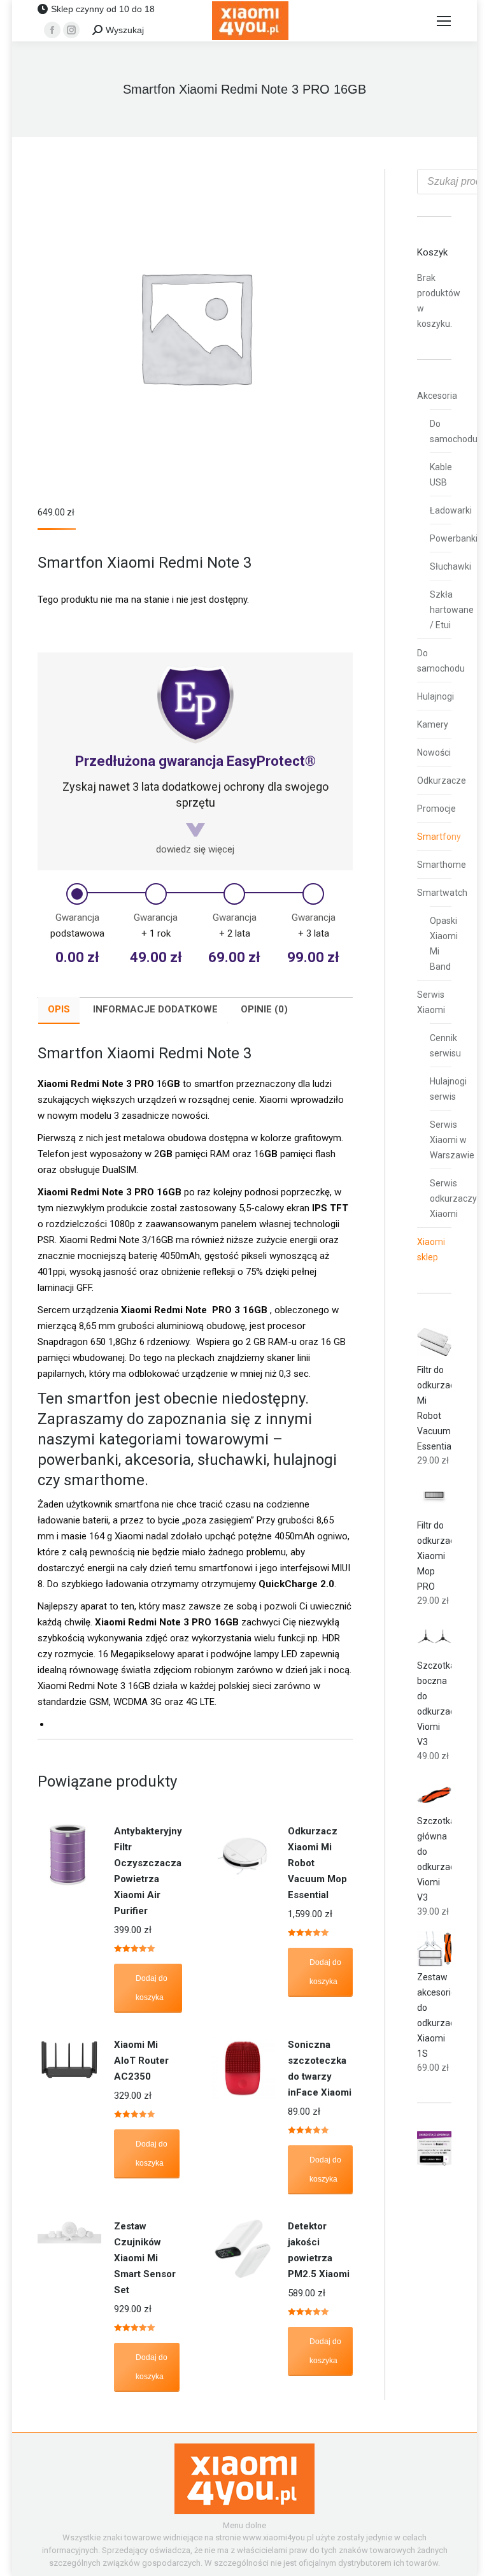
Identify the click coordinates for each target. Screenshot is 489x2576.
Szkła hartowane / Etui (452, 610)
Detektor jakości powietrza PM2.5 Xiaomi (319, 2250)
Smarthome (442, 865)
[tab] (59, 1011)
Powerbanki (454, 538)
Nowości (434, 752)
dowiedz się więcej (195, 849)
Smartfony (439, 837)
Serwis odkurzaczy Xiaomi (453, 1198)
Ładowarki (451, 510)
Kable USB (441, 475)
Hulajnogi (436, 696)
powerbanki (78, 1460)
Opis (59, 1009)
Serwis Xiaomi (431, 1002)
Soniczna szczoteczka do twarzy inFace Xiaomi (320, 2069)
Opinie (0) (264, 1009)
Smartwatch (442, 893)
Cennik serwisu (445, 1046)
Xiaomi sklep (431, 1249)
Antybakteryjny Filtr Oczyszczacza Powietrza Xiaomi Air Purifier (148, 1871)
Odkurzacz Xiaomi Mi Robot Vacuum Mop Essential (317, 1863)
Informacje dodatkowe (155, 1009)
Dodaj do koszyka (152, 1988)
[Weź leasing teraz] (434, 2162)
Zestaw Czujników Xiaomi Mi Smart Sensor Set (145, 2258)
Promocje (436, 809)
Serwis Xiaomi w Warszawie (452, 1140)
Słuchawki (450, 566)
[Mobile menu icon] (444, 21)
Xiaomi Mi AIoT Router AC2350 (141, 2061)
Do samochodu (454, 431)
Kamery (433, 724)
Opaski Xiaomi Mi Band (444, 944)
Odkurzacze (442, 781)
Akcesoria (437, 396)
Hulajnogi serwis (448, 1089)
